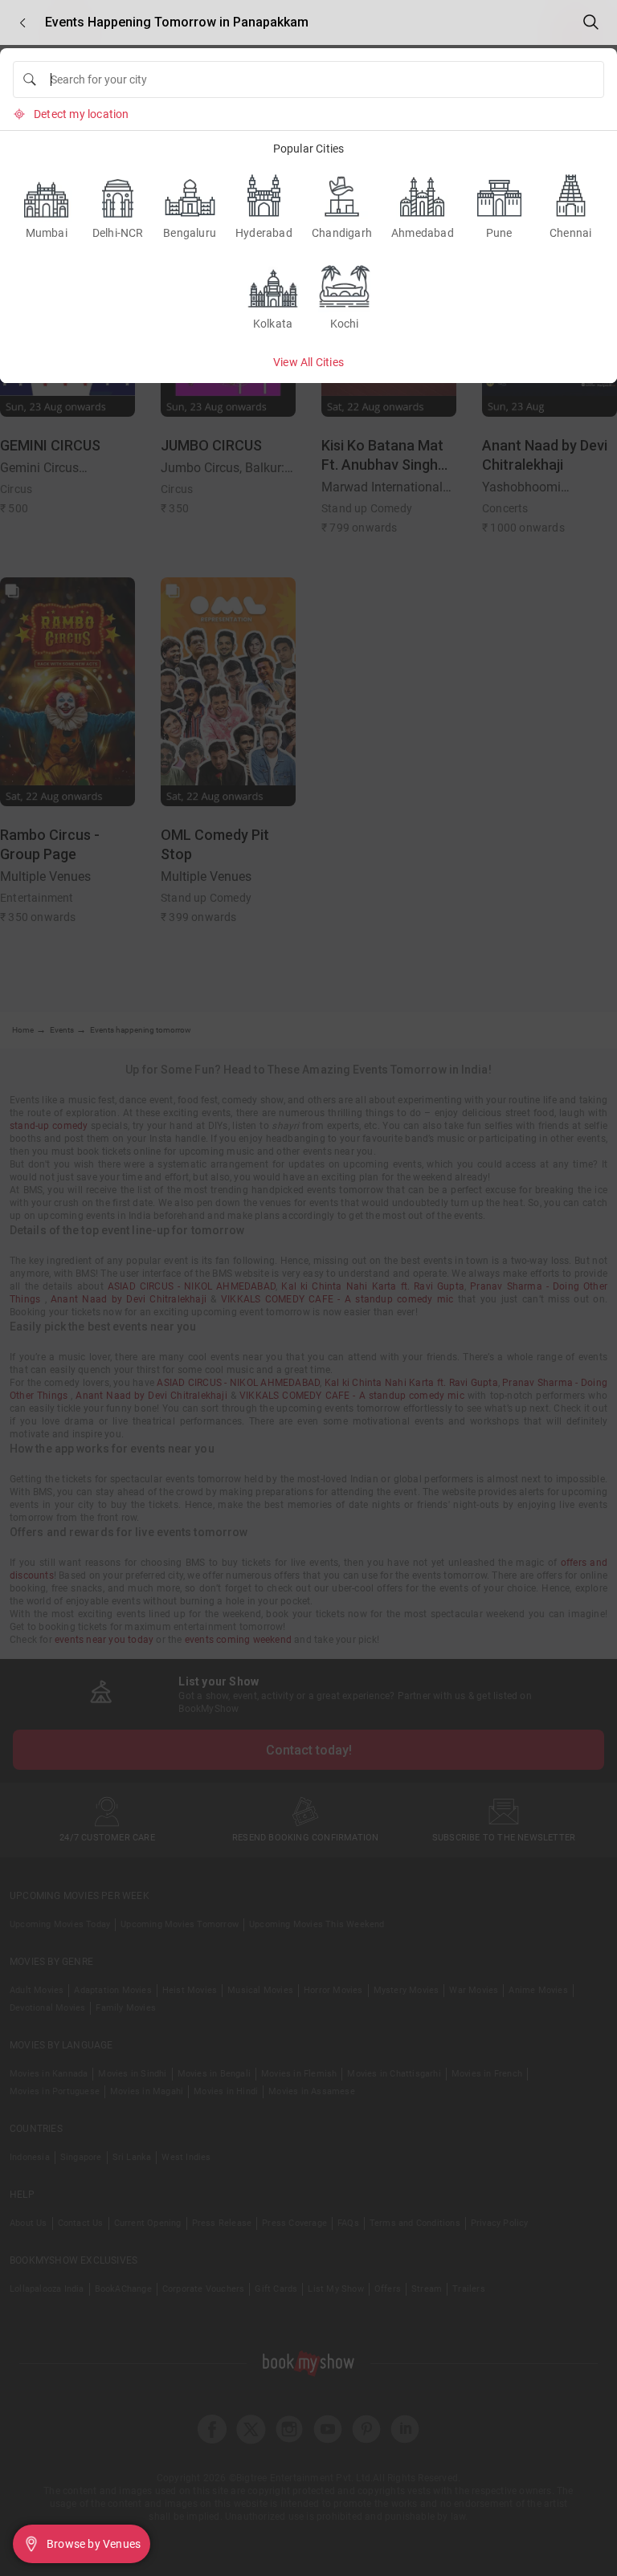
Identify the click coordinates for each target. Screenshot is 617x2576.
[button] (22, 23)
